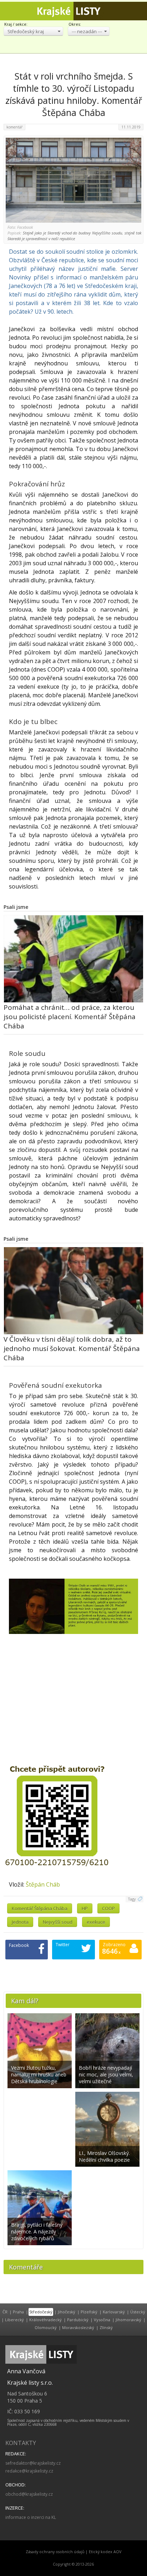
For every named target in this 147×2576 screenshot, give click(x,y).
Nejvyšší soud (58, 1922)
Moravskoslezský (78, 2327)
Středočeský (41, 2312)
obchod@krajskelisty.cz (29, 2494)
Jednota (20, 1922)
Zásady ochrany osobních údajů (55, 2552)
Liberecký (14, 2320)
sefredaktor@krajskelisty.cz (33, 2463)
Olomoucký (46, 2327)
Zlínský (106, 2327)
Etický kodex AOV (105, 2552)
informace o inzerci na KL (31, 2517)
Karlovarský (114, 2312)
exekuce (96, 1922)
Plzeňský (89, 2312)
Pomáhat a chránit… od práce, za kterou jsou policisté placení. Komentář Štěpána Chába (70, 1017)
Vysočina (102, 2320)
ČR (5, 2312)
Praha (18, 2312)
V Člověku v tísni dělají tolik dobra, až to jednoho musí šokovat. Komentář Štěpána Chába (72, 1348)
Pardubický (78, 2320)
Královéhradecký (45, 2320)
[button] (33, 31)
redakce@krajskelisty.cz (29, 2471)
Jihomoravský (128, 2320)
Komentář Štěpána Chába (40, 1908)
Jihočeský (67, 2312)
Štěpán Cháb (43, 1884)
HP (85, 1908)
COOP (108, 1908)
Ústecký (138, 2312)
